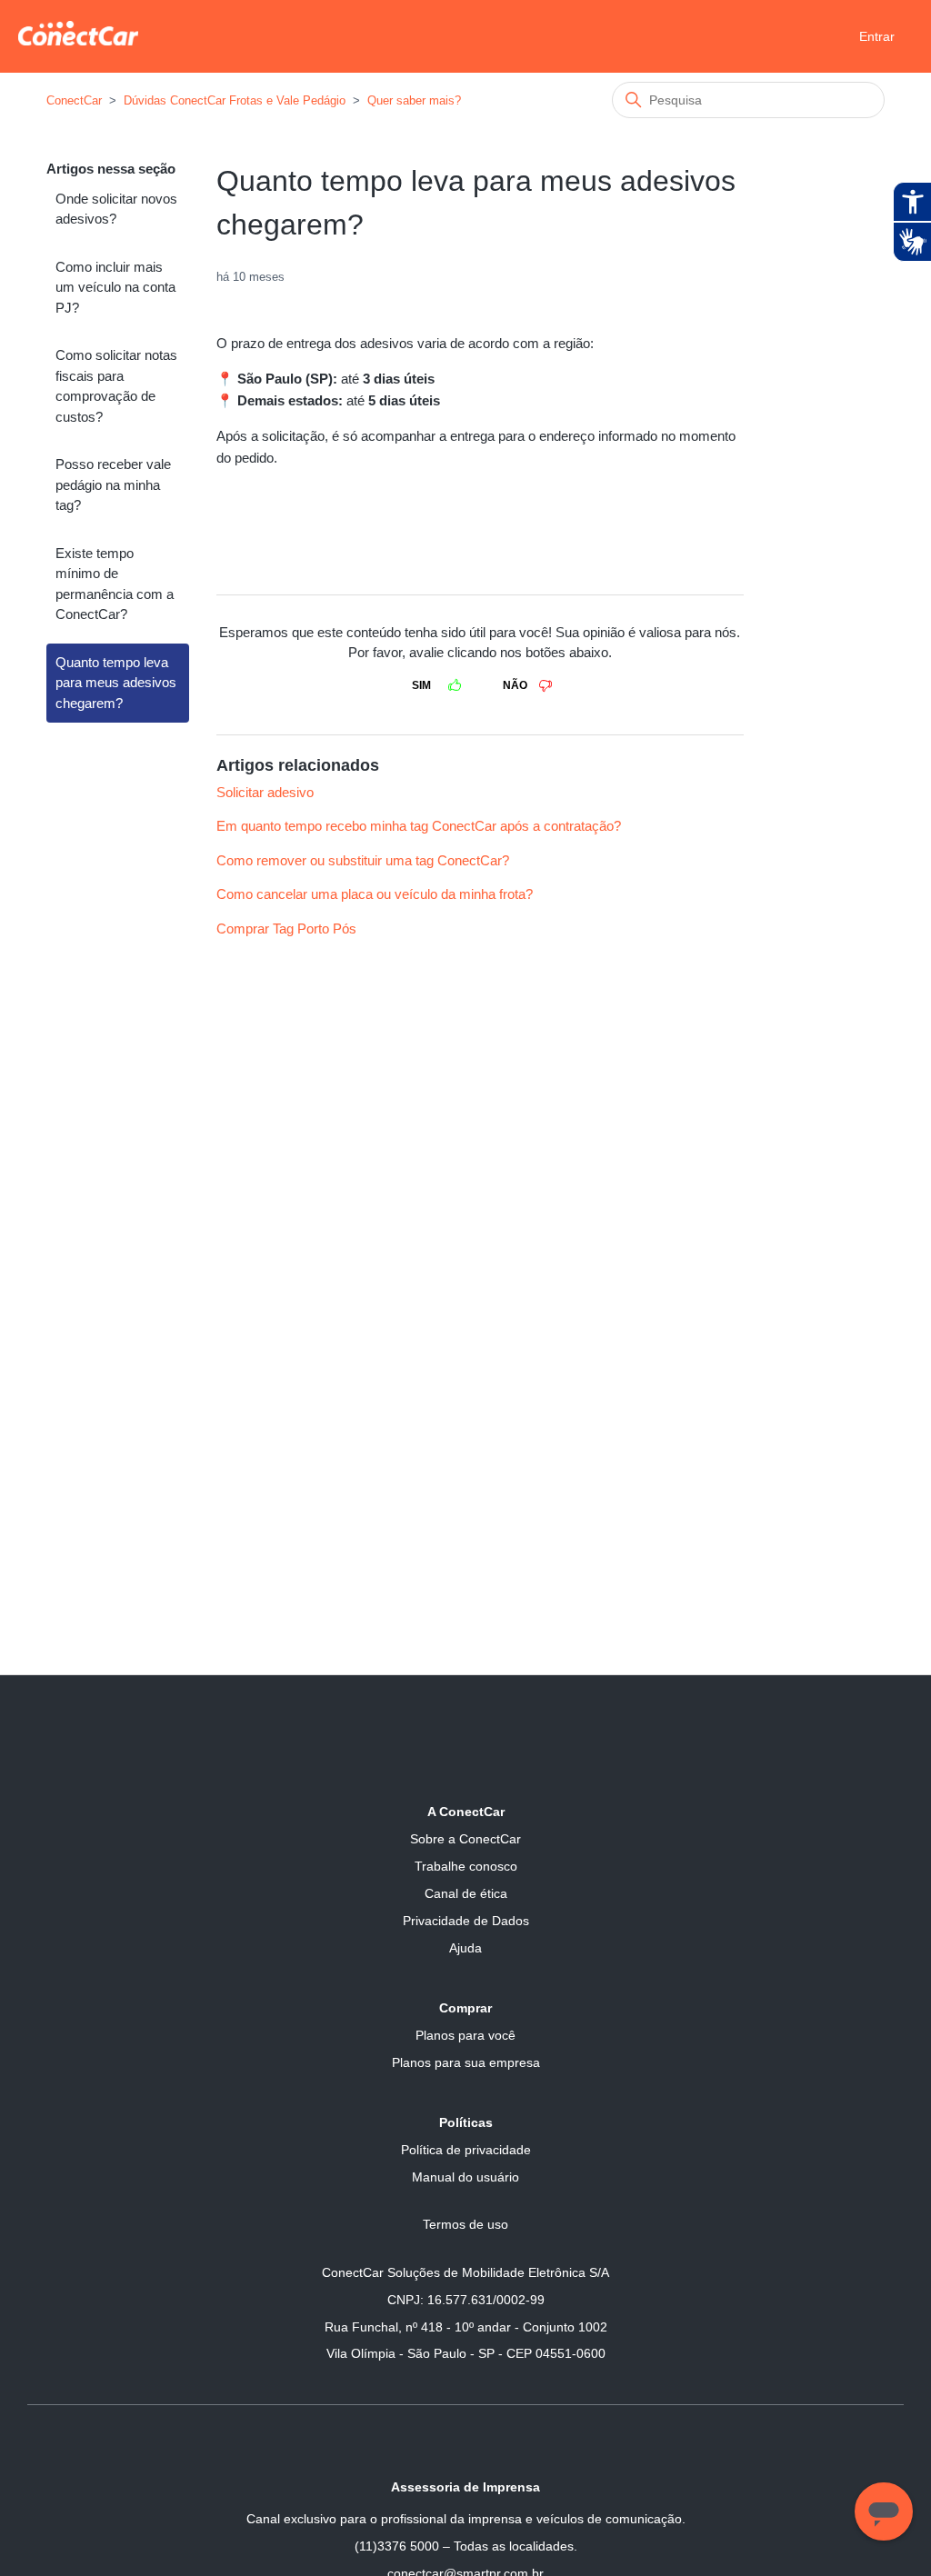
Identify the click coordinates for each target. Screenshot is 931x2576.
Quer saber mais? (414, 100)
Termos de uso (465, 2224)
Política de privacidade (466, 2150)
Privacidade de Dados (466, 1921)
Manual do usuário (465, 2177)
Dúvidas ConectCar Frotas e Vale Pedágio (235, 100)
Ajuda (465, 1948)
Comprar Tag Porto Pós (286, 929)
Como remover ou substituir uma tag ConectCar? (363, 860)
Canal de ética (466, 1893)
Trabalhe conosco (466, 1866)
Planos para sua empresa (466, 2062)
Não (515, 685)
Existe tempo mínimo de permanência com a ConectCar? (115, 584)
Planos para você (465, 2035)
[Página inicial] (78, 40)
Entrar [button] (877, 36)
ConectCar (74, 100)
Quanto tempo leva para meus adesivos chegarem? (116, 683)
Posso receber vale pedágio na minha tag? (113, 484)
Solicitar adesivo (265, 792)
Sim (421, 685)
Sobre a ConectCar (465, 1839)
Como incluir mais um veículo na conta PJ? (115, 287)
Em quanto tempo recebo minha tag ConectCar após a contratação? (419, 826)
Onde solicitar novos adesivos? (116, 209)
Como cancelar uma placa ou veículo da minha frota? (375, 894)
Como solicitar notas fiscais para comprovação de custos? (116, 386)
